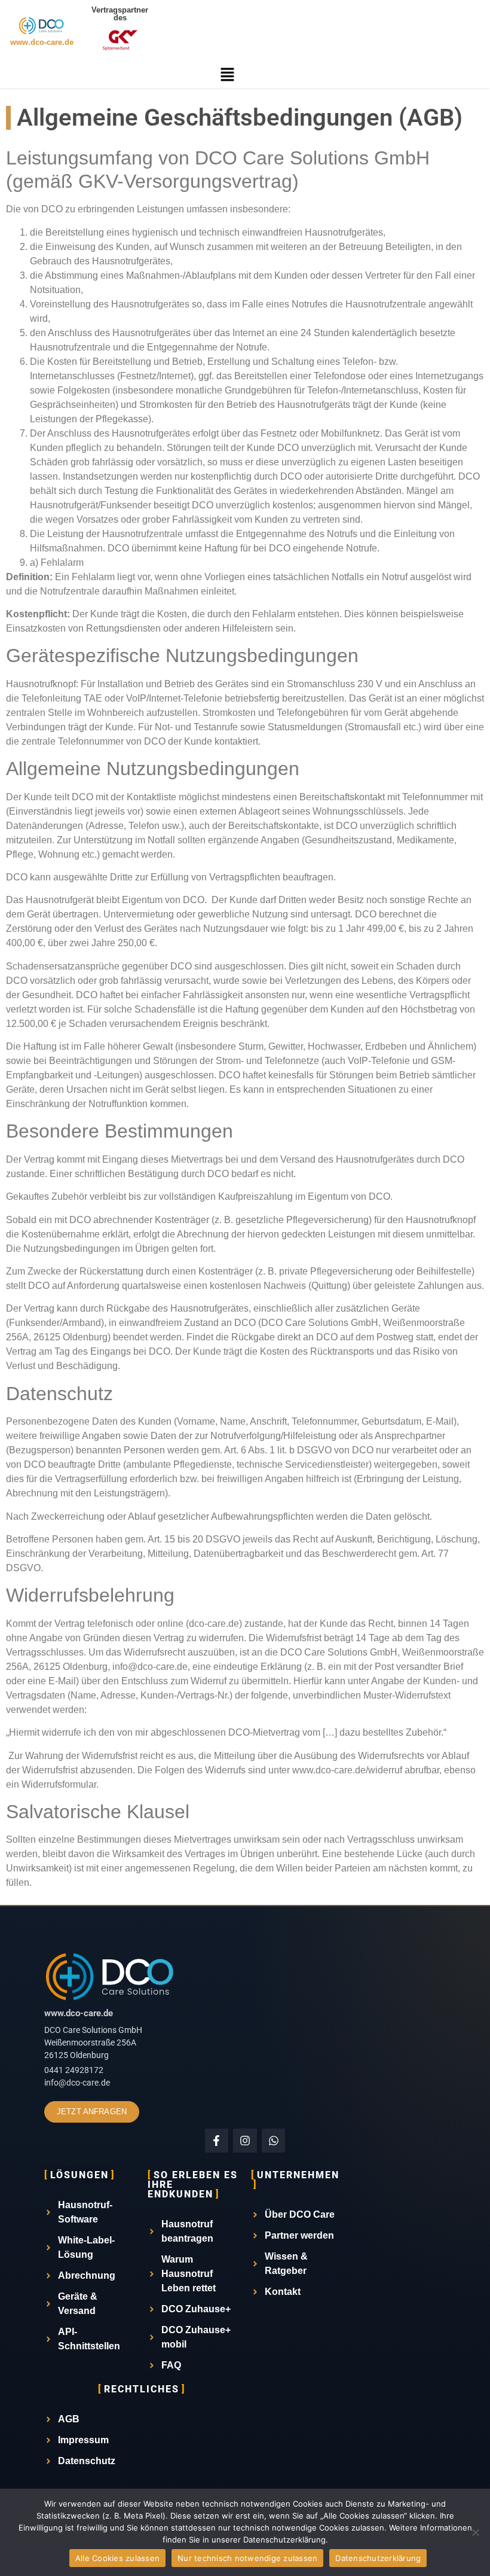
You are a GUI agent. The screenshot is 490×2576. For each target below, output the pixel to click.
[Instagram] (245, 2141)
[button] (227, 75)
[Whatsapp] (274, 2141)
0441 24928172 (74, 2070)
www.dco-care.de (42, 42)
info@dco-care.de (77, 2083)
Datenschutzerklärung (378, 2558)
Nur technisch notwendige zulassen (247, 2558)
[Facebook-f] (217, 2141)
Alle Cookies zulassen (117, 2558)
